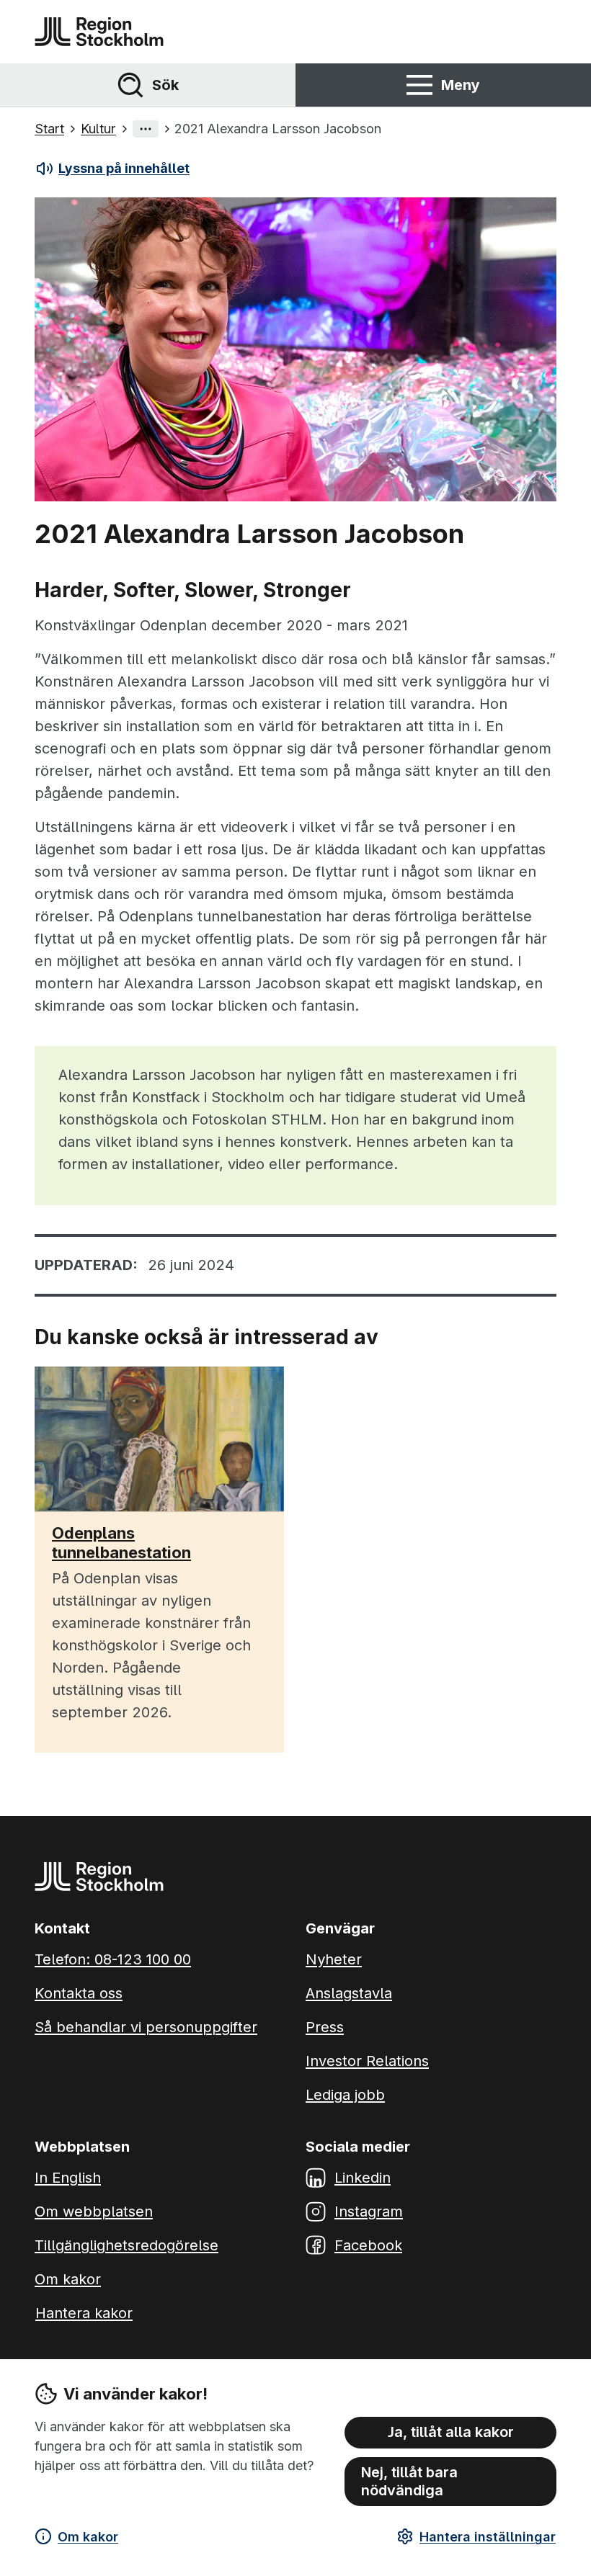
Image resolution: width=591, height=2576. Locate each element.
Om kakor (88, 2537)
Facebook (368, 2245)
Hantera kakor (84, 2313)
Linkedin (363, 2178)
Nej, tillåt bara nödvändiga (409, 2481)
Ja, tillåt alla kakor (451, 2432)
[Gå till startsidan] (99, 32)
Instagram (369, 2211)
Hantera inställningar (488, 2537)
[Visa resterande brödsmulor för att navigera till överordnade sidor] (146, 129)
